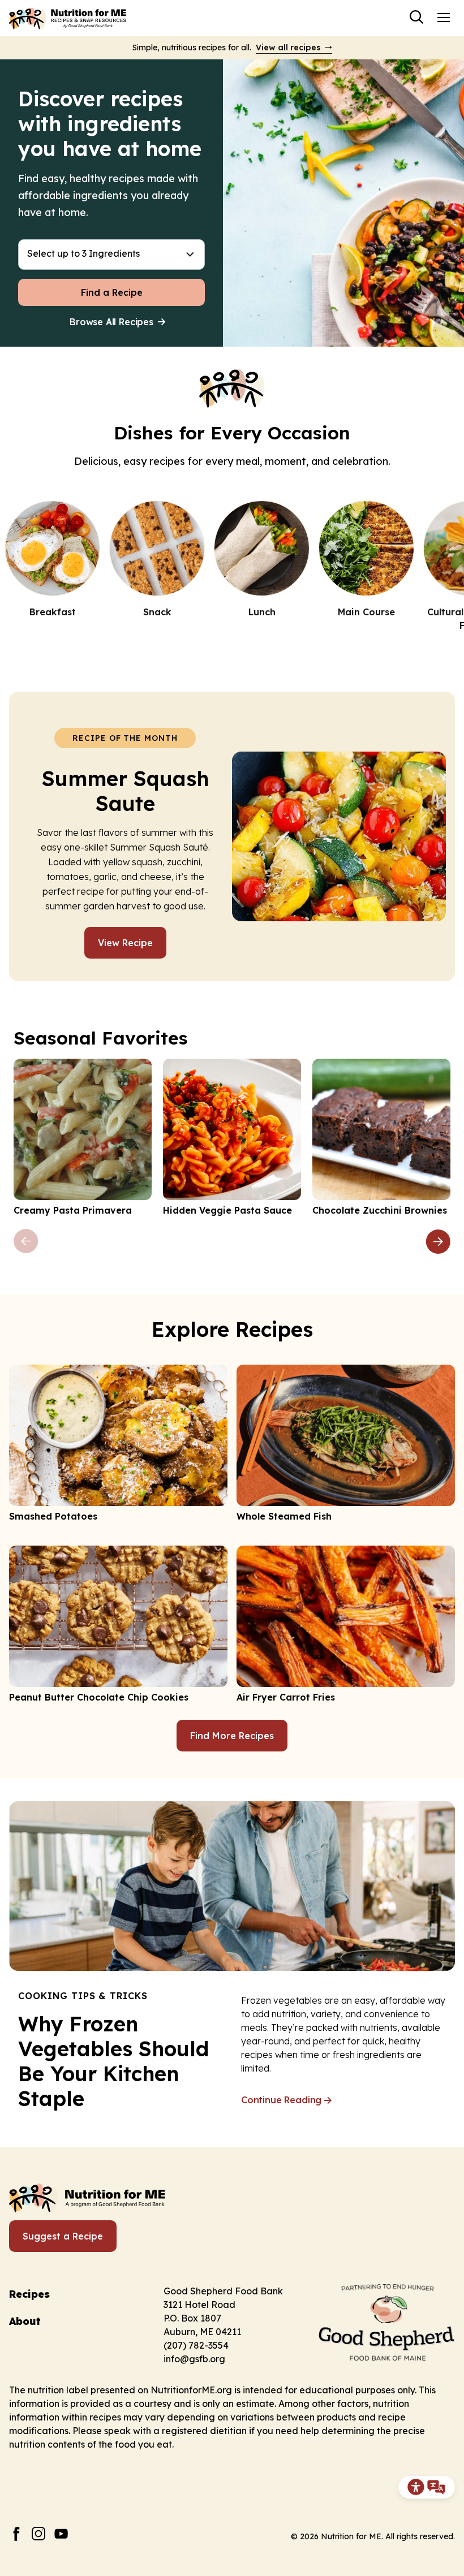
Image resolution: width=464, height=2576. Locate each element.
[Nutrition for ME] (68, 18)
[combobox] (111, 254)
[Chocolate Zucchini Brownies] (381, 1138)
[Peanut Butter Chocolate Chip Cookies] (118, 1625)
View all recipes (288, 48)
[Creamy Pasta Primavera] (83, 1138)
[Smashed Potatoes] (118, 1444)
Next (438, 1241)
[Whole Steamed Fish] (346, 1444)
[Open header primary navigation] (444, 17)
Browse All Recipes (111, 322)
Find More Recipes (232, 1736)
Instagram (39, 2534)
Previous (26, 1241)
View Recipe (125, 943)
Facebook (16, 2534)
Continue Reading (281, 2100)
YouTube (61, 2534)
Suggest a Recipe (63, 2236)
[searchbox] (111, 254)
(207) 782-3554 (196, 2345)
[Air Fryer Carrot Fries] (346, 1625)
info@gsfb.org (194, 2359)
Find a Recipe (112, 292)
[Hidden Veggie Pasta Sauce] (232, 1138)
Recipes (29, 2294)
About (25, 2321)
